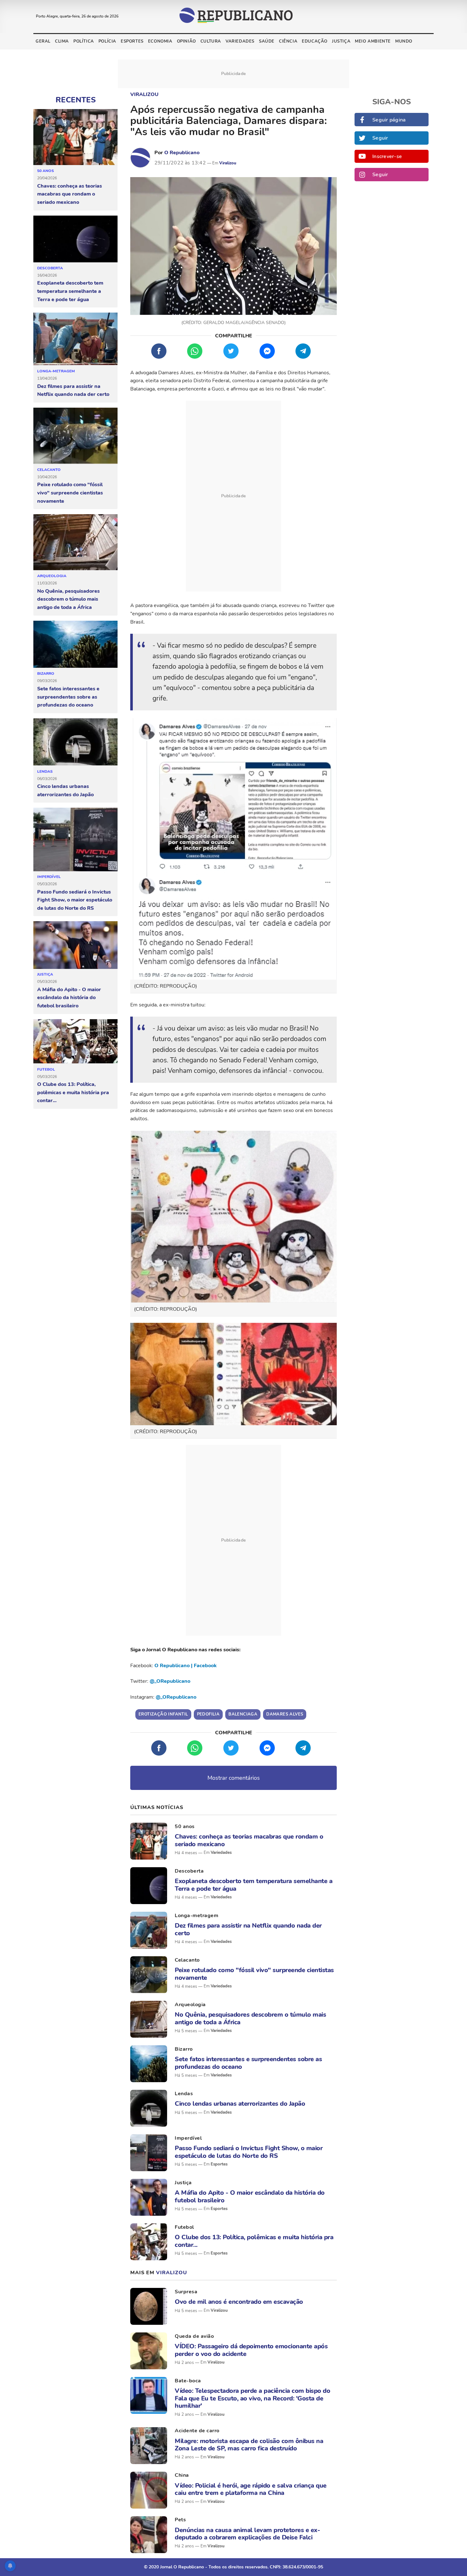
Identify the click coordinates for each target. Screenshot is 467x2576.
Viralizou (144, 94)
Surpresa (186, 2292)
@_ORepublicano (170, 1681)
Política (84, 41)
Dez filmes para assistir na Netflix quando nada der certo (73, 390)
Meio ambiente (373, 41)
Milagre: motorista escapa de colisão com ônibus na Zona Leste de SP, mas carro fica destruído (249, 2445)
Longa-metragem (56, 371)
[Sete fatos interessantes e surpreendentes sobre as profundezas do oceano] (75, 645)
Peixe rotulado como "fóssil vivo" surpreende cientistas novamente (70, 493)
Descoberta (50, 268)
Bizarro (46, 673)
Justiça (341, 41)
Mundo (404, 41)
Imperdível (49, 877)
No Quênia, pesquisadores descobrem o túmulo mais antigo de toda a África (68, 599)
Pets (180, 2520)
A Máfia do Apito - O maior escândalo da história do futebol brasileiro (69, 998)
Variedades (240, 41)
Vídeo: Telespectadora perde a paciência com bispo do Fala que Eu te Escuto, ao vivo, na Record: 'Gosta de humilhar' (252, 2398)
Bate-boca (188, 2381)
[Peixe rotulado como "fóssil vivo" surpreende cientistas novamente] (75, 436)
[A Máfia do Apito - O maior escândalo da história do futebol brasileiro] (75, 945)
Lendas (45, 771)
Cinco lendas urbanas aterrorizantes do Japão (65, 791)
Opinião (186, 41)
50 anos (46, 171)
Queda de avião (194, 2336)
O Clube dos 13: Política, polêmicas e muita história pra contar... (73, 1092)
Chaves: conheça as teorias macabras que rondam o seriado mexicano (70, 194)
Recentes (76, 100)
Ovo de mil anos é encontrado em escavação (239, 2302)
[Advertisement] (233, 496)
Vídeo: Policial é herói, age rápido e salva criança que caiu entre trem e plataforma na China (251, 2489)
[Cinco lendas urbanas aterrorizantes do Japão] (75, 742)
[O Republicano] (140, 158)
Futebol (46, 1069)
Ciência (288, 41)
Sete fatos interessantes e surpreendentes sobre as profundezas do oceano (68, 697)
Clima (62, 41)
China (182, 2475)
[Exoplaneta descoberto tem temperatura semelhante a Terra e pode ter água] (75, 239)
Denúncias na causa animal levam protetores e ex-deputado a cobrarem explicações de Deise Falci (247, 2534)
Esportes (132, 41)
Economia (160, 41)
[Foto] (149, 1841)
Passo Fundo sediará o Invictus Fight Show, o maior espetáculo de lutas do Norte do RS (75, 900)
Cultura (211, 41)
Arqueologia (52, 576)
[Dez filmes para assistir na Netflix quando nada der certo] (75, 339)
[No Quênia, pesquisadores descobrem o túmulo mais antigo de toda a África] (75, 542)
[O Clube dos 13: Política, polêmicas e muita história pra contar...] (75, 1042)
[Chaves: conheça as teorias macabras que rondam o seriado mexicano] (75, 137)
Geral (43, 41)
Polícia (107, 41)
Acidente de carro (197, 2431)
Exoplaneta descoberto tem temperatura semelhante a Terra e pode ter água (70, 291)
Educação (315, 41)
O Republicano (182, 153)
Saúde (267, 41)
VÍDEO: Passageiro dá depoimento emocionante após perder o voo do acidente (251, 2350)
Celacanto (49, 470)
